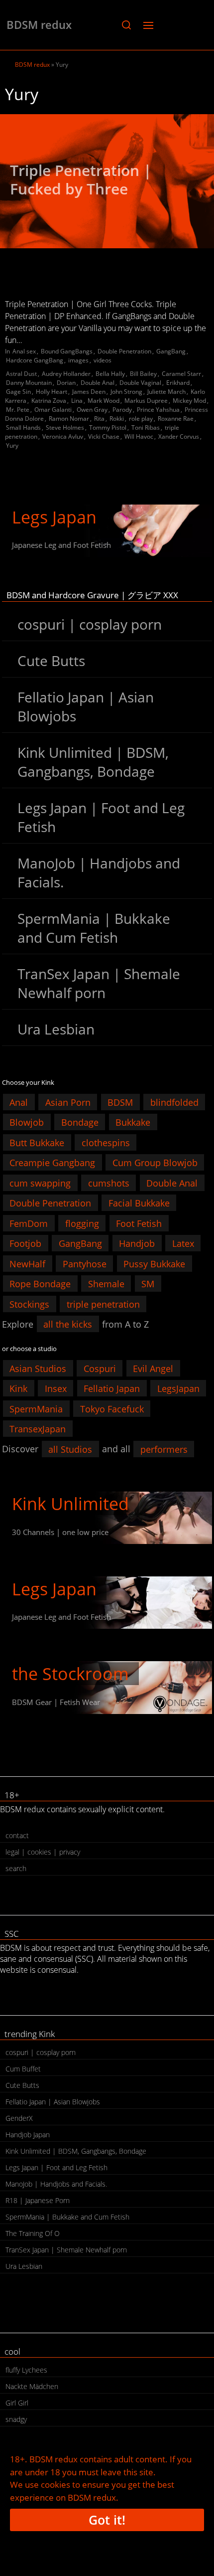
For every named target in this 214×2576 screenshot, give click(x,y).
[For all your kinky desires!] (107, 1687)
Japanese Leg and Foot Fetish (61, 545)
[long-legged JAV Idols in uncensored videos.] (107, 531)
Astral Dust (21, 374)
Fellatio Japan (112, 1388)
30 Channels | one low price (60, 1532)
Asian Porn (68, 1102)
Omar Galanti (53, 410)
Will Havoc (139, 436)
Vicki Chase (104, 436)
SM (148, 1284)
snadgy (16, 2419)
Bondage (80, 1122)
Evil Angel (153, 1368)
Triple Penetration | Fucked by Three (81, 180)
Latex (183, 1243)
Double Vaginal (140, 383)
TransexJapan (38, 1429)
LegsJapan (178, 1388)
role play (141, 419)
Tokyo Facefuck (112, 1408)
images (78, 360)
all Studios (70, 1449)
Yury (12, 445)
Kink (18, 1388)
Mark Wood (104, 401)
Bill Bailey (143, 374)
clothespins (106, 1142)
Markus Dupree (146, 401)
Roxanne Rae (176, 419)
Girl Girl (17, 2403)
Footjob (25, 1243)
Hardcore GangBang (35, 360)
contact (17, 1835)
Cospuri (100, 1368)
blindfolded (174, 1102)
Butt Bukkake (37, 1142)
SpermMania (36, 1408)
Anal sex (24, 351)
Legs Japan (54, 517)
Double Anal (98, 383)
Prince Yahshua (158, 410)
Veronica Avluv (63, 436)
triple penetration (103, 1304)
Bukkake (133, 1122)
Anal (19, 1102)
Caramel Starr (181, 374)
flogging (82, 1223)
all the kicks (68, 1324)
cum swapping (40, 1183)
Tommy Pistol (108, 428)
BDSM (120, 1102)
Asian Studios (38, 1368)
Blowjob (27, 1122)
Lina (77, 401)
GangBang (171, 351)
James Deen (89, 392)
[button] (126, 25)
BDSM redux (39, 24)
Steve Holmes (65, 428)
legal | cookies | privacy (43, 1852)
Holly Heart (52, 392)
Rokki (117, 419)
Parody (122, 410)
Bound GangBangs (67, 351)
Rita (99, 419)
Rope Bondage (40, 1284)
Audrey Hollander (66, 374)
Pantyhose (85, 1263)
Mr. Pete (18, 410)
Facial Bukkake (139, 1203)
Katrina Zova (49, 401)
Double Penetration (124, 351)
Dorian (66, 383)
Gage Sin (18, 392)
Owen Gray (92, 410)
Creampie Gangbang (52, 1163)
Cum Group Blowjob (155, 1163)
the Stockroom (70, 1674)
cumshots (109, 1183)
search (16, 1868)
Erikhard (178, 383)
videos (103, 360)
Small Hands (23, 428)
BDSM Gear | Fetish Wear (56, 1702)
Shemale (106, 1284)
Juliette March (166, 392)
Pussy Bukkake (154, 1263)
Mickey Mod (189, 401)
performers (164, 1449)
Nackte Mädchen (32, 2386)
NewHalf (27, 1263)
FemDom (29, 1223)
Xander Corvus (179, 436)
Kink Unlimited (70, 1504)
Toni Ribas (146, 428)
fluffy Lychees (26, 2370)
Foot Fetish (139, 1223)
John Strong (126, 392)
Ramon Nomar (69, 419)
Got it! (107, 2520)
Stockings (29, 1304)
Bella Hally (110, 374)
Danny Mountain (29, 383)
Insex (56, 1388)
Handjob (137, 1243)
